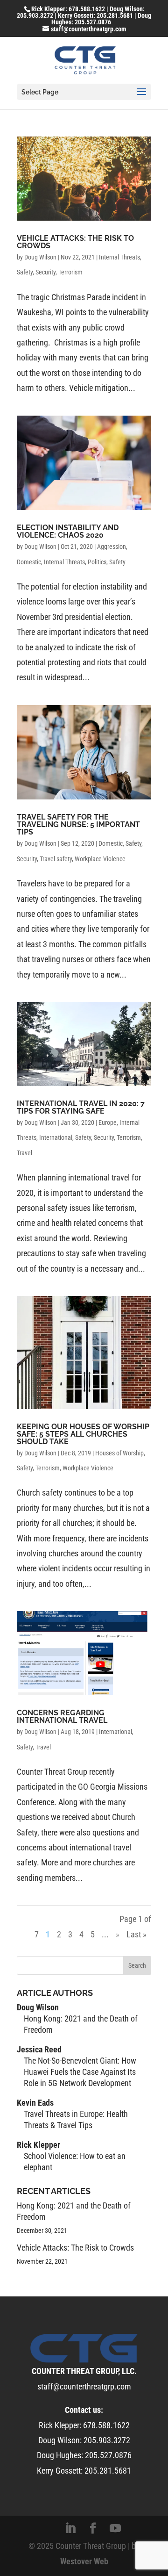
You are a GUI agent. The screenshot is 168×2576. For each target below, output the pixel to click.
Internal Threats (119, 257)
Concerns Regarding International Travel (62, 1716)
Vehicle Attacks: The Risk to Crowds (75, 242)
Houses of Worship (119, 1453)
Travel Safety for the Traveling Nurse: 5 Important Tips (78, 824)
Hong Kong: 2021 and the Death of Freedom (81, 2024)
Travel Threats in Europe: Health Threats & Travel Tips (76, 2119)
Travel (24, 1153)
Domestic (29, 562)
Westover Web (84, 2561)
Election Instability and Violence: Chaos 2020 (68, 531)
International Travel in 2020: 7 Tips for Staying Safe (81, 1107)
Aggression (112, 547)
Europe (108, 1123)
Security (45, 272)
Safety (25, 272)
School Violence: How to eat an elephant (75, 2162)
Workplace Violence (100, 859)
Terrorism (70, 272)
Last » (136, 1934)
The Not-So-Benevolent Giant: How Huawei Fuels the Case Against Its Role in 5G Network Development (80, 2072)
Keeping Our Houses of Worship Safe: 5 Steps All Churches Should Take (83, 1434)
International (56, 1137)
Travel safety (56, 859)
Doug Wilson (40, 257)
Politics (97, 562)
